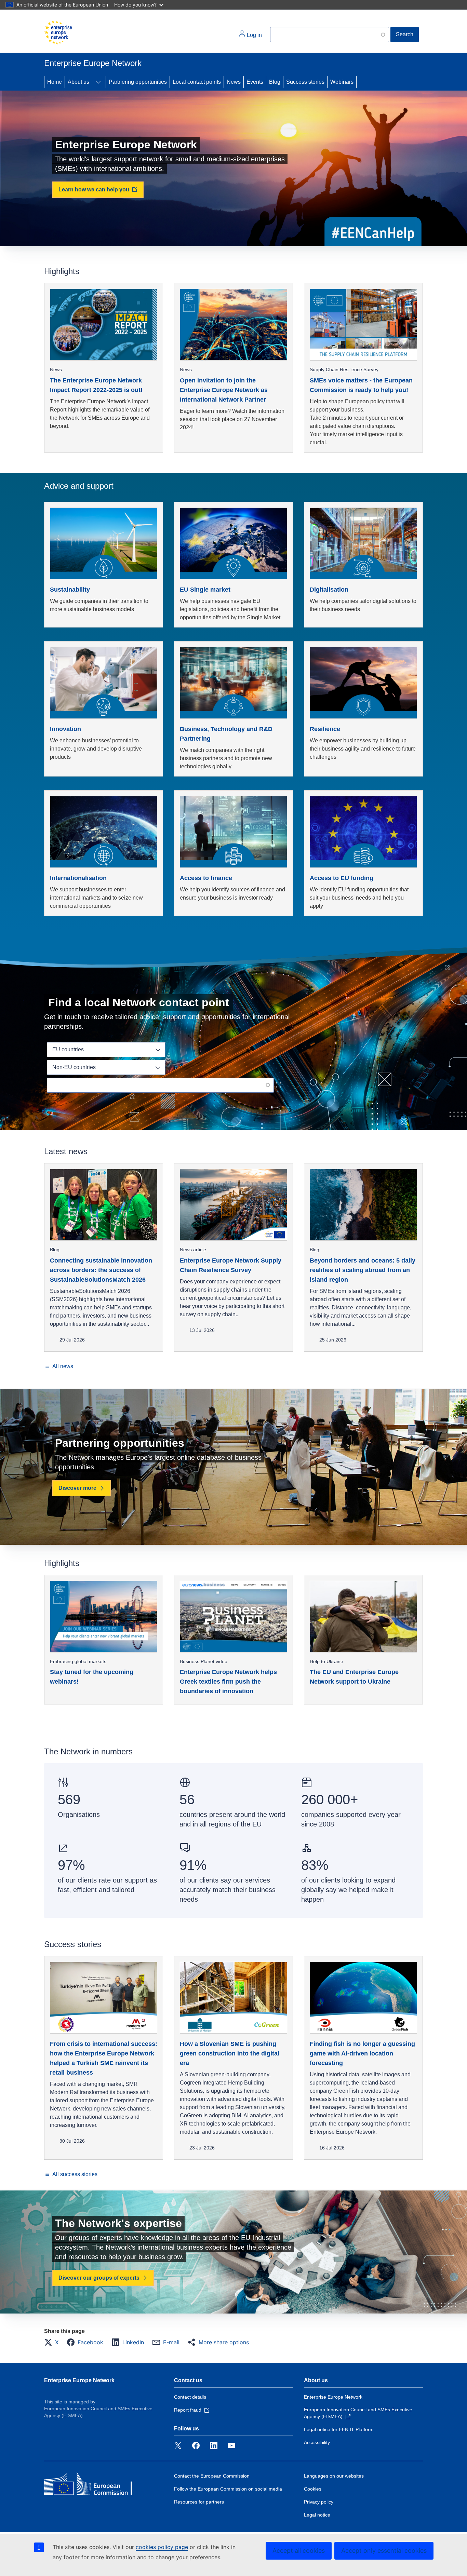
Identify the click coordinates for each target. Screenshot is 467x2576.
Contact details (190, 2397)
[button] (53, 2342)
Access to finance (206, 878)
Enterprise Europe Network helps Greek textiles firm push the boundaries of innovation (228, 1682)
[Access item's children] (98, 82)
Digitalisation (329, 590)
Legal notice (317, 2515)
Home (55, 82)
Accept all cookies (299, 2551)
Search (405, 34)
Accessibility (317, 2442)
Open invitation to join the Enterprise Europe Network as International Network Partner (224, 390)
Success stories (305, 82)
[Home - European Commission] (58, 32)
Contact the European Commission (212, 2476)
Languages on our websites (334, 2476)
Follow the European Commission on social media (228, 2489)
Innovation (65, 729)
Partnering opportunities (138, 82)
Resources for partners (199, 2502)
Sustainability (70, 590)
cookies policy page (162, 2547)
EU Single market (205, 590)
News (234, 82)
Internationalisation (78, 878)
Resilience (325, 729)
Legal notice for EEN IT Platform (339, 2429)
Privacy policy (319, 2502)
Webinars (342, 82)
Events (255, 82)
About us (78, 82)
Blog (275, 82)
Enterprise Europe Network (79, 2380)
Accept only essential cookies (384, 2551)
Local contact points (197, 82)
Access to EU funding (342, 878)
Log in (254, 35)
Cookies (313, 2489)
